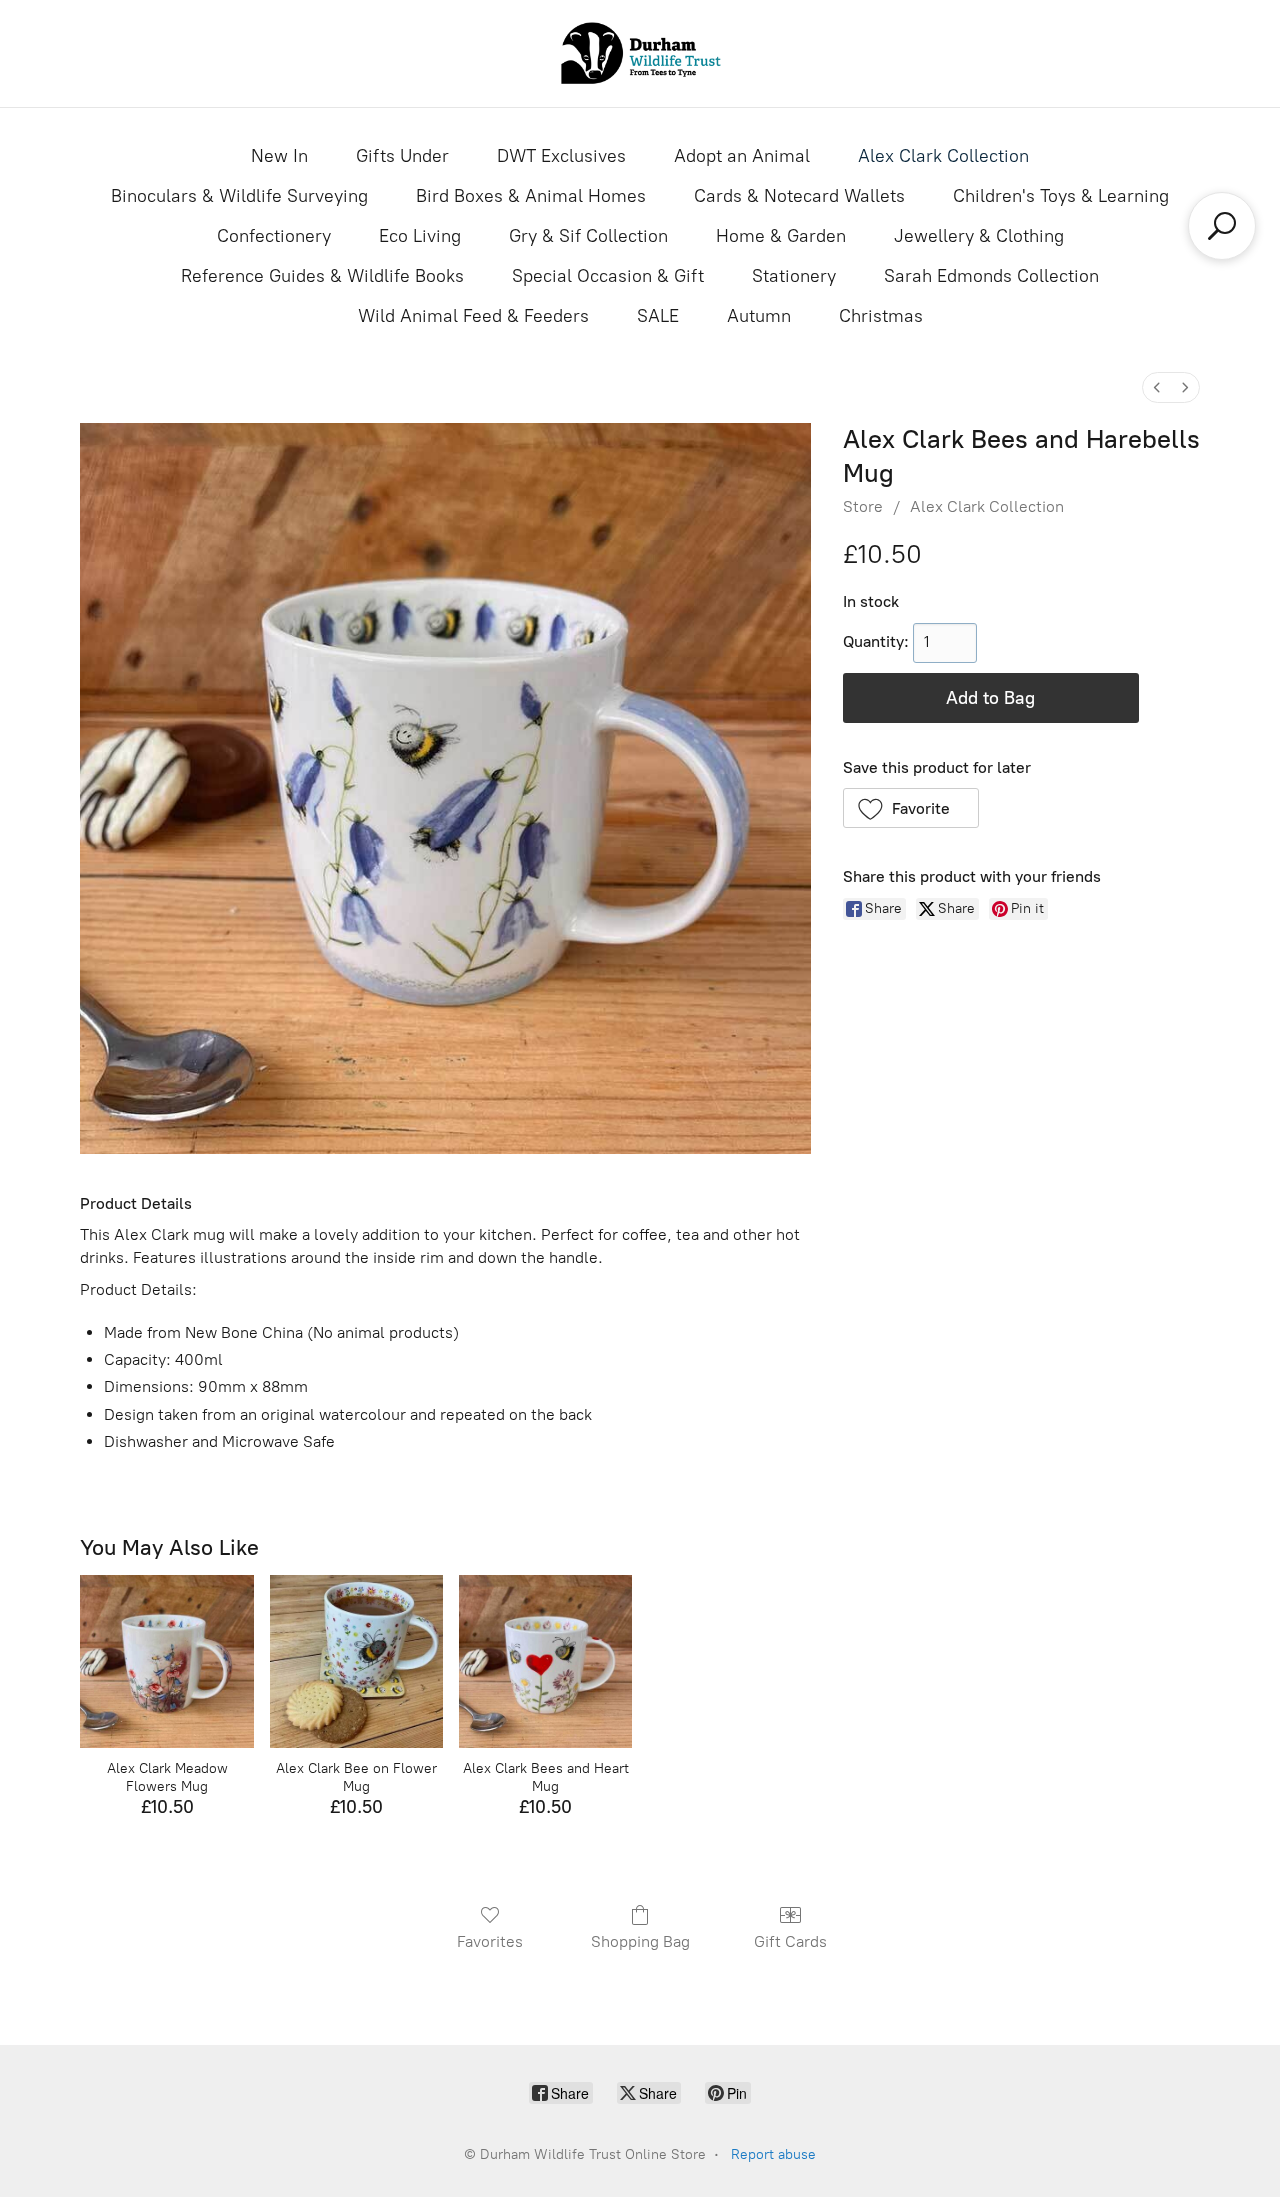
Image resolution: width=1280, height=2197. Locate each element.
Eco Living (420, 236)
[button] (911, 808)
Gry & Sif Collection (588, 236)
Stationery (794, 276)
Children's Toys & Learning (1061, 196)
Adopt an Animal (742, 156)
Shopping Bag (640, 1941)
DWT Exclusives (561, 156)
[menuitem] (1157, 387)
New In (279, 156)
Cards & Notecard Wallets (799, 196)
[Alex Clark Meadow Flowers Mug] (166, 1661)
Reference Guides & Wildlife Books (322, 276)
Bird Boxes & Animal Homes (531, 196)
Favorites (490, 1941)
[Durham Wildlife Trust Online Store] (640, 53)
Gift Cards (790, 1941)
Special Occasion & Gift (608, 276)
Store (863, 506)
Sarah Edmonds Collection (991, 276)
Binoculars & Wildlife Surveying (239, 196)
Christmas (881, 316)
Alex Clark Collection (943, 156)
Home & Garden (781, 236)
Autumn (759, 316)
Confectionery (274, 236)
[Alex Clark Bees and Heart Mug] (545, 1661)
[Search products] (1222, 226)
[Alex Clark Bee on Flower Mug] (356, 1661)
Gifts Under (402, 156)
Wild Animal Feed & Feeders (473, 316)
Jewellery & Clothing (979, 236)
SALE (658, 316)
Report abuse (773, 2154)
